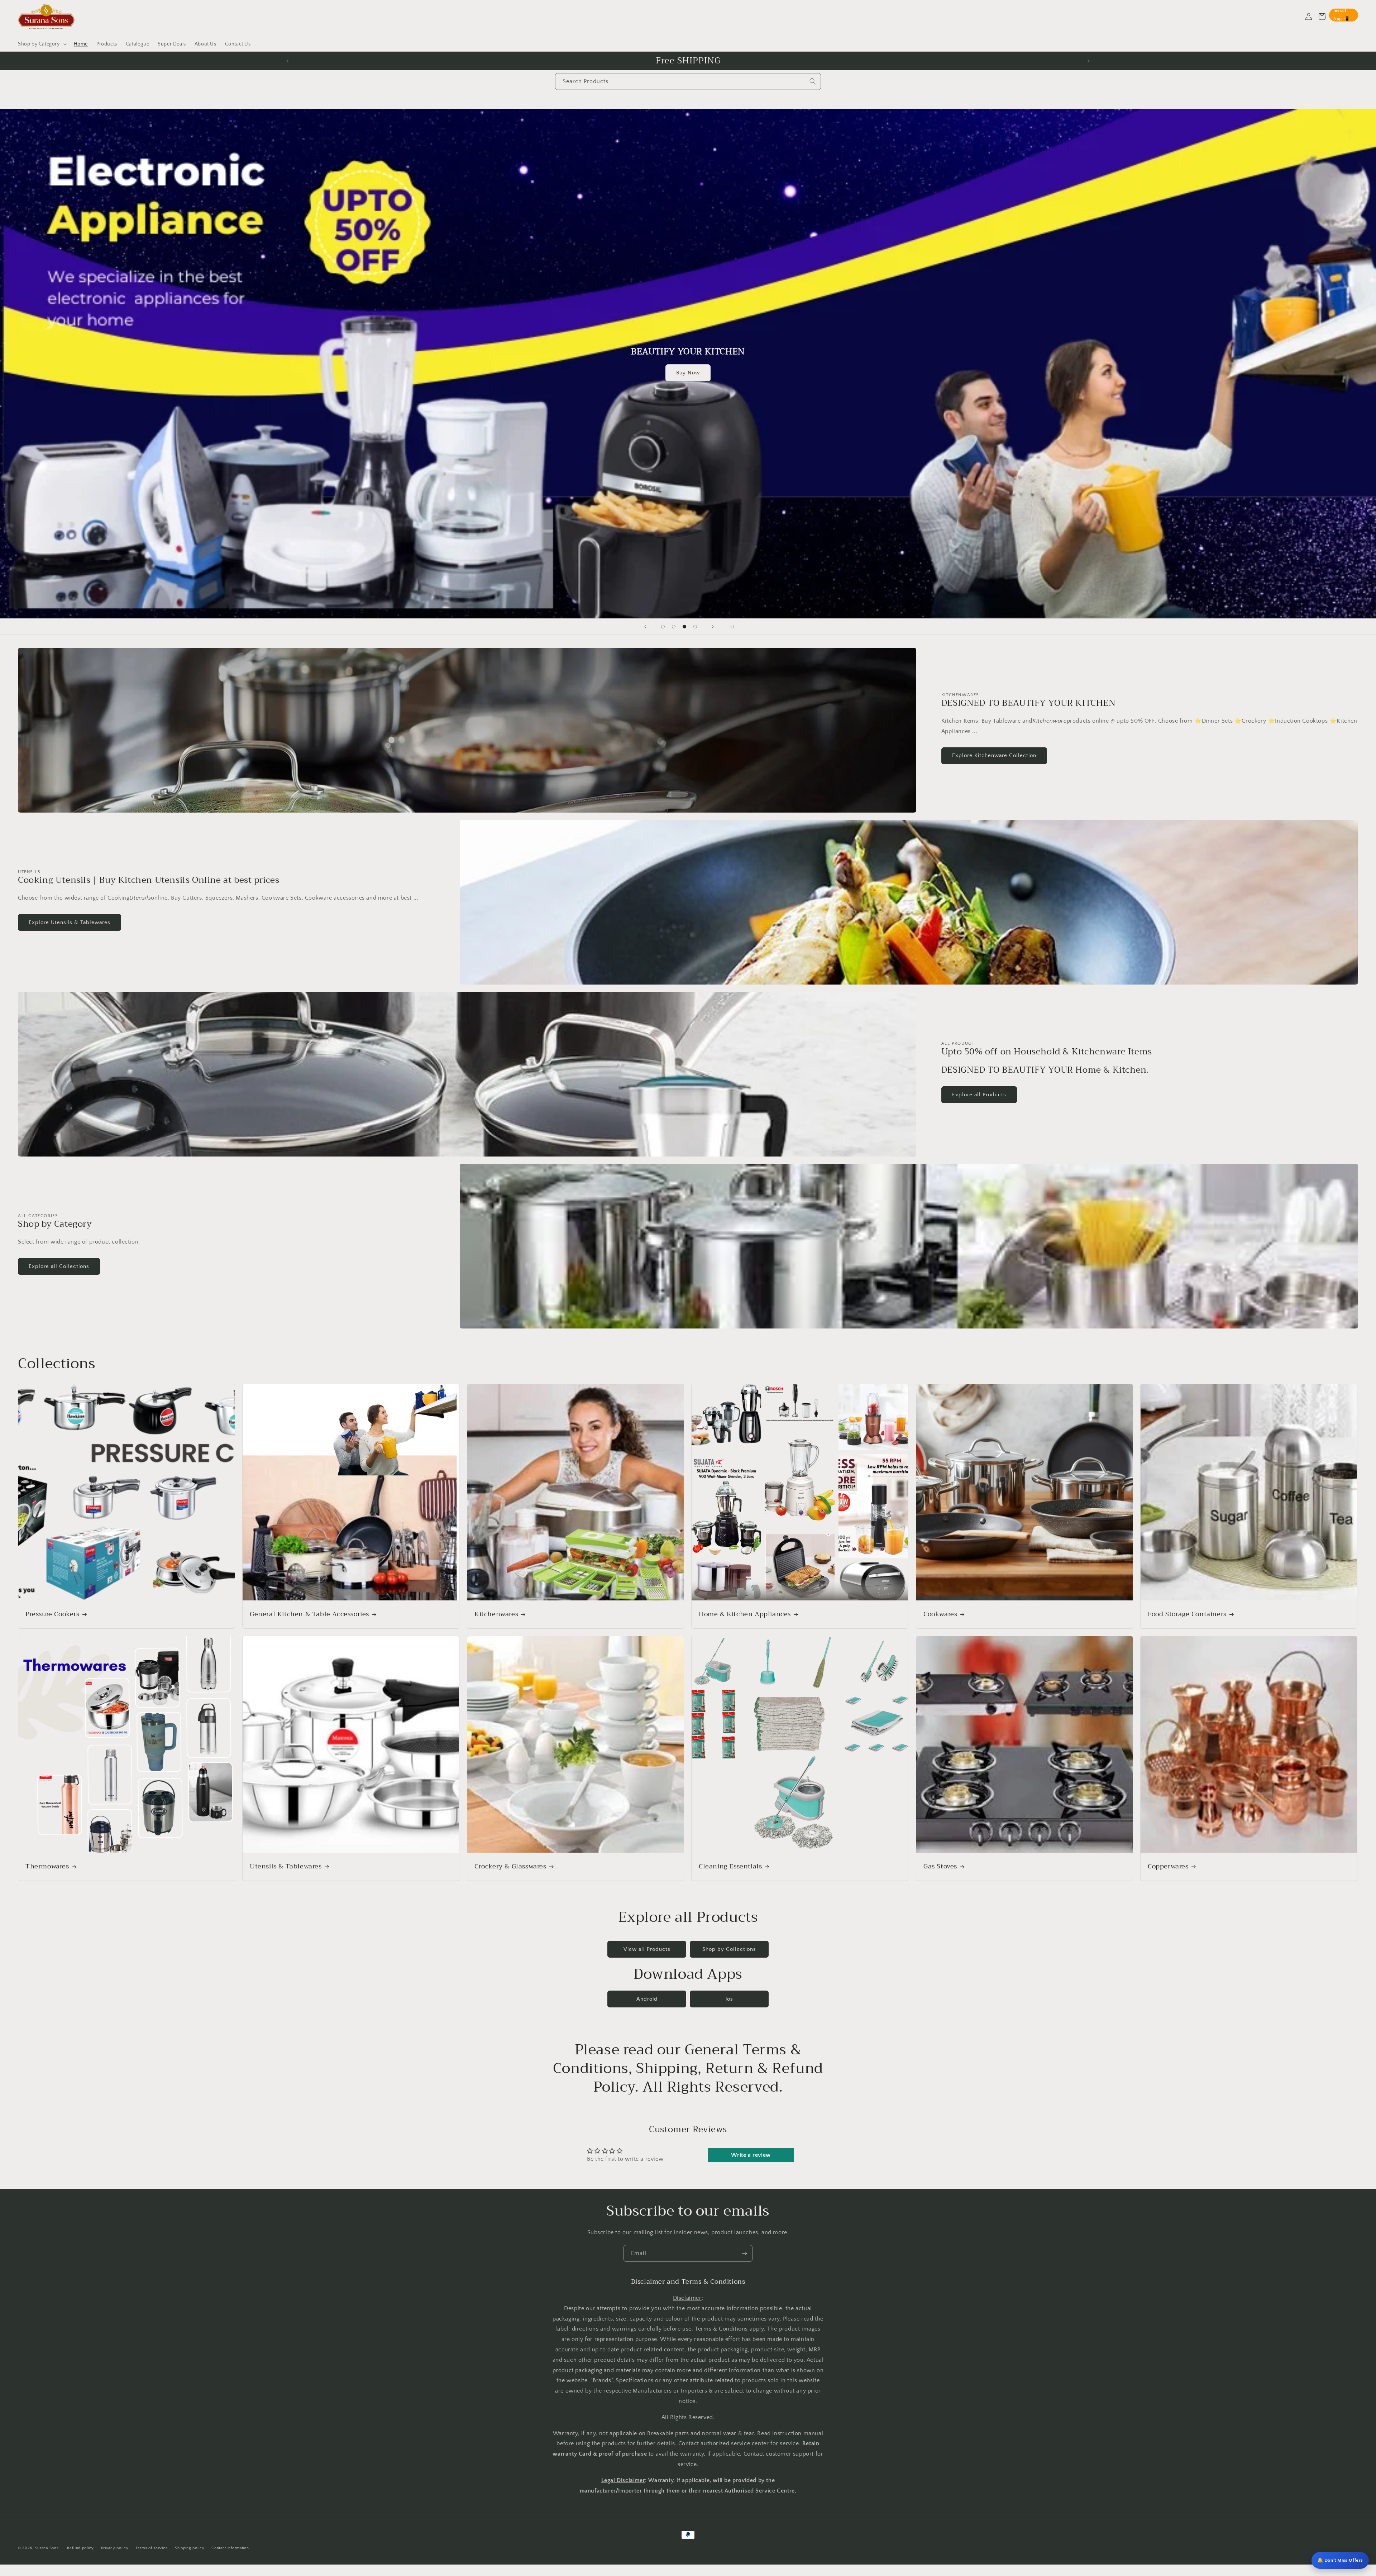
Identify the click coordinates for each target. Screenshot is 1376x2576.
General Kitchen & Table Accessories (309, 1614)
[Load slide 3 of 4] (684, 627)
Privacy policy (115, 2548)
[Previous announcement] (287, 61)
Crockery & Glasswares (510, 1866)
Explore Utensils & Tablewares (70, 922)
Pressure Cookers (52, 1614)
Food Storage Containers (1187, 1614)
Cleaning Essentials (730, 1866)
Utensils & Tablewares (286, 1866)
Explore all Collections (59, 1266)
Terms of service (152, 2548)
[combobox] (688, 82)
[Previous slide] (645, 627)
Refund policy (80, 2548)
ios (729, 1999)
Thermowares (47, 1866)
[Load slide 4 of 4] (695, 627)
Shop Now (688, 376)
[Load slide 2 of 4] (674, 627)
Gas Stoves (940, 1866)
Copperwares (1168, 1866)
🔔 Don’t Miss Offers (1340, 2560)
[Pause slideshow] (731, 627)
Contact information (230, 2548)
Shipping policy (190, 2548)
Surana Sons (47, 2548)
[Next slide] (713, 627)
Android (647, 1999)
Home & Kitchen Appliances (745, 1614)
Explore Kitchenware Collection (994, 755)
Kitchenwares (496, 1614)
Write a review (751, 2155)
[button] (42, 44)
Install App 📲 (1341, 15)
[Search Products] (813, 81)
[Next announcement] (1089, 61)
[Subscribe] (744, 2253)
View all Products (647, 1949)
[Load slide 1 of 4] (663, 627)
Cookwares (940, 1614)
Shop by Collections (729, 1949)
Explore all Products (979, 1095)
